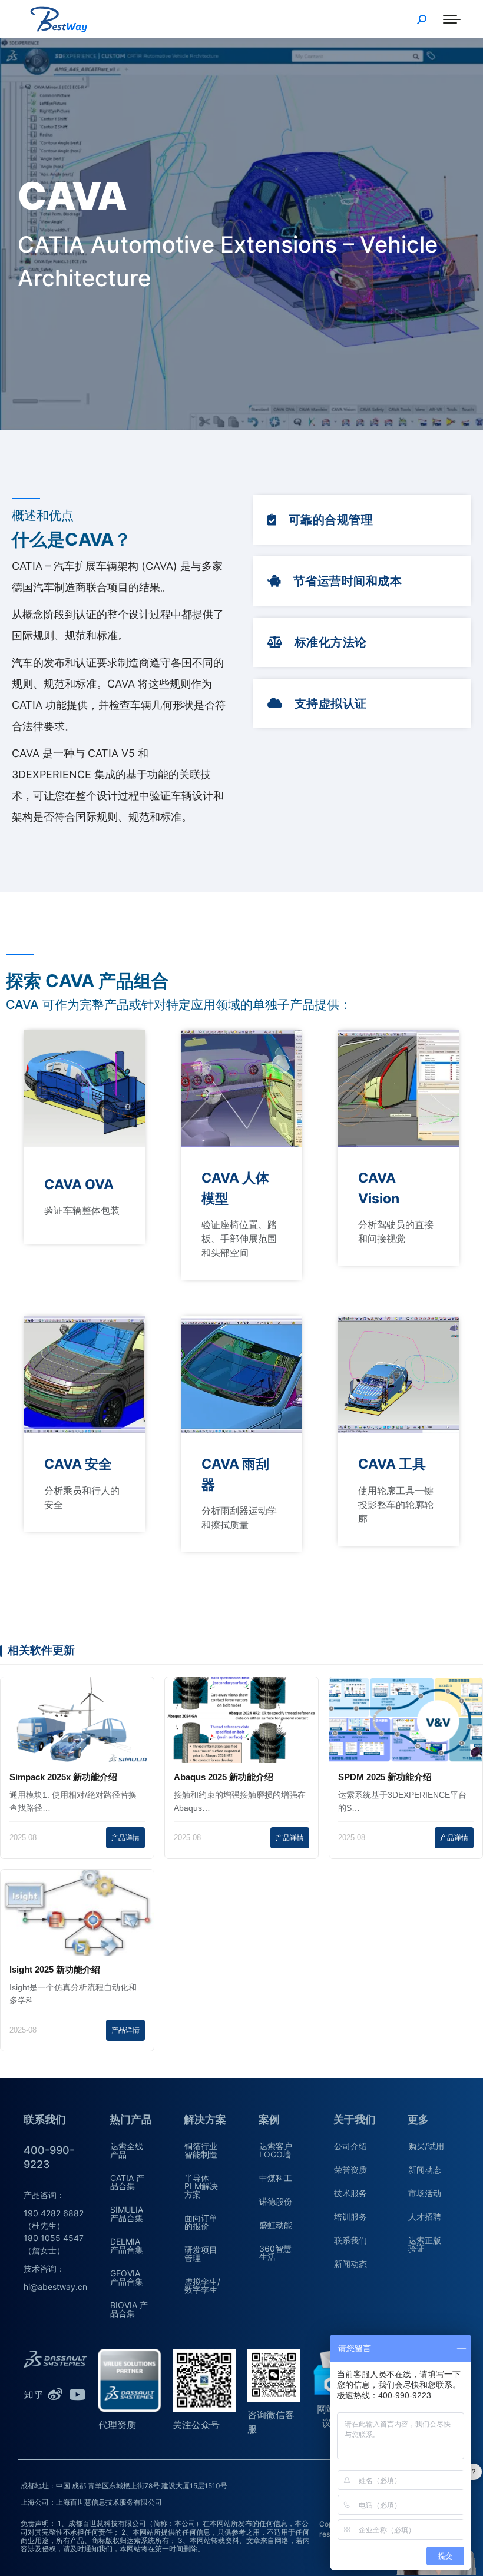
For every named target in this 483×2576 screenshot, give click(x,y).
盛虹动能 (276, 2225)
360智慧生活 (275, 2253)
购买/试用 (426, 2146)
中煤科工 (276, 2178)
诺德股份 (276, 2201)
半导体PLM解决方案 (201, 2186)
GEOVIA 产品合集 (127, 2277)
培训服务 (350, 2217)
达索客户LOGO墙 (276, 2150)
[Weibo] (55, 2395)
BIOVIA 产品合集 (129, 2309)
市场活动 (425, 2193)
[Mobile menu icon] (452, 19)
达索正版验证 (425, 2244)
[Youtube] (77, 2395)
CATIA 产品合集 (127, 2182)
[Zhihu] (33, 2395)
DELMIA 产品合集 (127, 2245)
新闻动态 (350, 2264)
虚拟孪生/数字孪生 (202, 2285)
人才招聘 (425, 2217)
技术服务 (350, 2193)
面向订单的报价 (201, 2222)
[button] (320, 520)
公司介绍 (350, 2146)
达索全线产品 (127, 2150)
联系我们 (350, 2240)
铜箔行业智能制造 (201, 2150)
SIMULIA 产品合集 (127, 2214)
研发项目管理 (201, 2254)
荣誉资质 (350, 2170)
